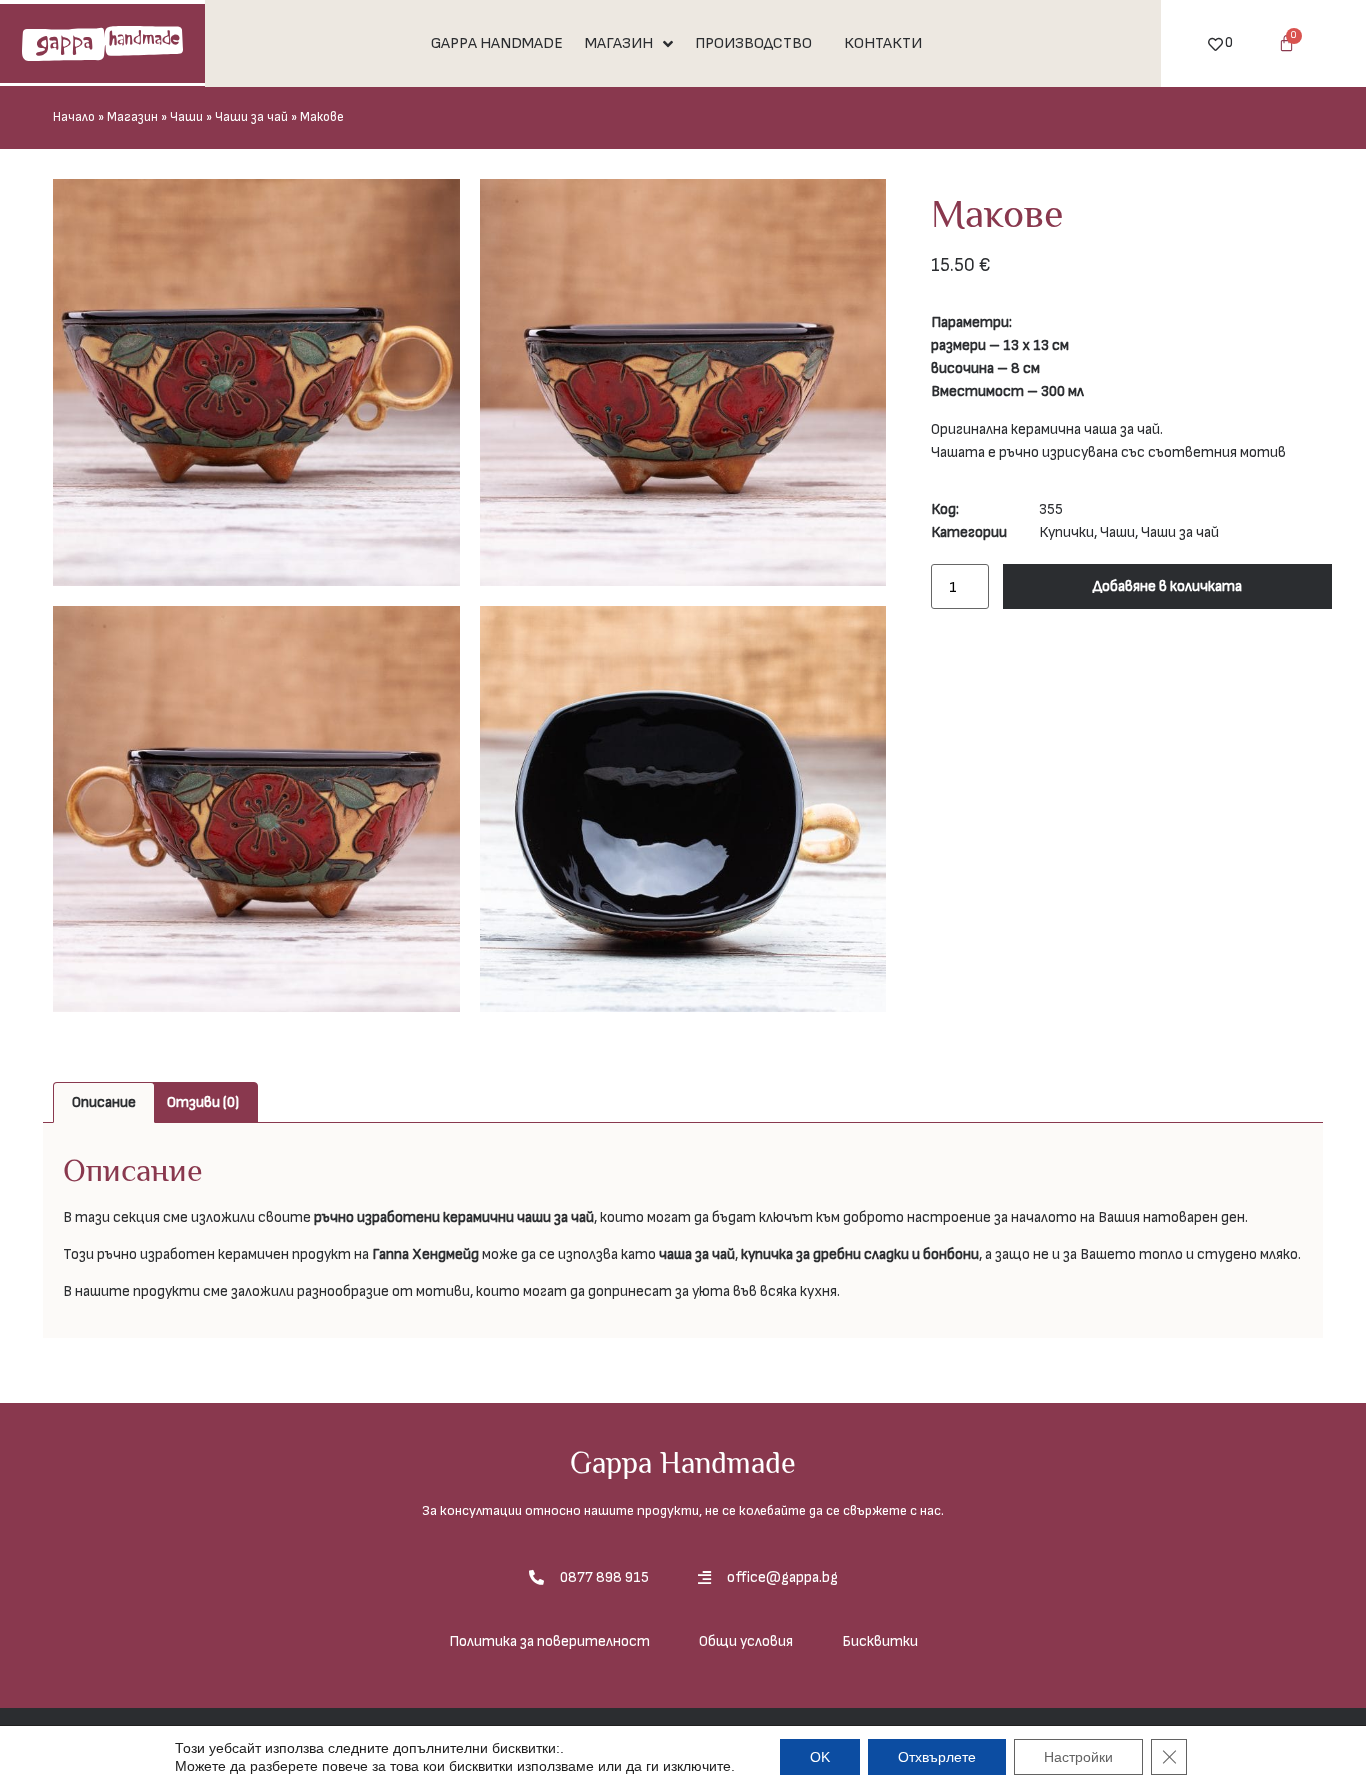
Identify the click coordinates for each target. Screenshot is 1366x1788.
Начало (74, 117)
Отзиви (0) (203, 1102)
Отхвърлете (937, 1757)
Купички (1066, 532)
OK (820, 1757)
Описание (104, 1102)
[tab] (104, 1102)
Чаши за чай (251, 117)
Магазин (132, 117)
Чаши (186, 117)
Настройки (1078, 1757)
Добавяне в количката (1167, 586)
